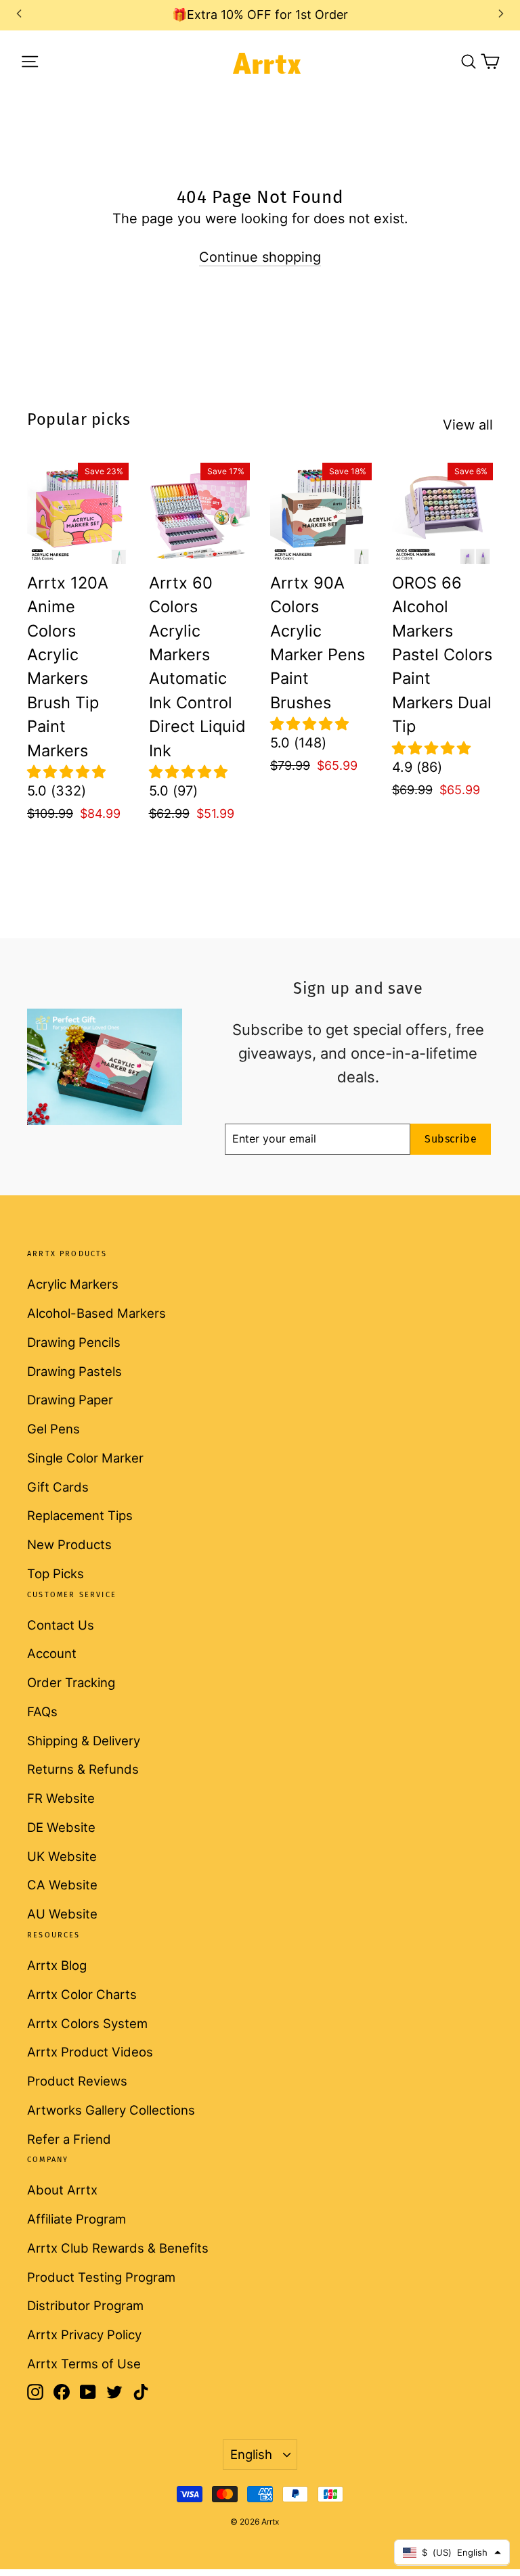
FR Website (61, 1798)
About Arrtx (62, 2190)
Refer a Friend (69, 2139)
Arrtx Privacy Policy (84, 2334)
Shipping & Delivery (84, 1741)
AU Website (62, 1914)
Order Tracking (71, 1682)
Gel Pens (53, 1429)
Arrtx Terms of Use (84, 2364)
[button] (66, 772)
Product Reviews (77, 2081)
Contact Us (61, 1625)
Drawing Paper (70, 1400)
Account (52, 1653)
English (251, 2454)
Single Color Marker (85, 1458)
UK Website (62, 1856)
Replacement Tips (80, 1515)
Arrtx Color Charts (82, 1994)
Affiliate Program (77, 2219)
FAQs (42, 1711)
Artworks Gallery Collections (111, 2110)
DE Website (61, 1827)
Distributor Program (85, 2305)
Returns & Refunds (83, 1769)
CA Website (62, 1885)
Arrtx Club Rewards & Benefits (118, 2248)
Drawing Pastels (74, 1371)
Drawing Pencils (74, 1342)
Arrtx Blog (57, 1965)
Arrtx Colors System (87, 2023)
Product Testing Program (101, 2277)
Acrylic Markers (73, 1284)
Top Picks (56, 1573)
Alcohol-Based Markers (96, 1313)
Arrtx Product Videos (90, 2052)
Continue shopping (260, 257)
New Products (69, 1544)
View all (468, 425)
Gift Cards (58, 1487)
